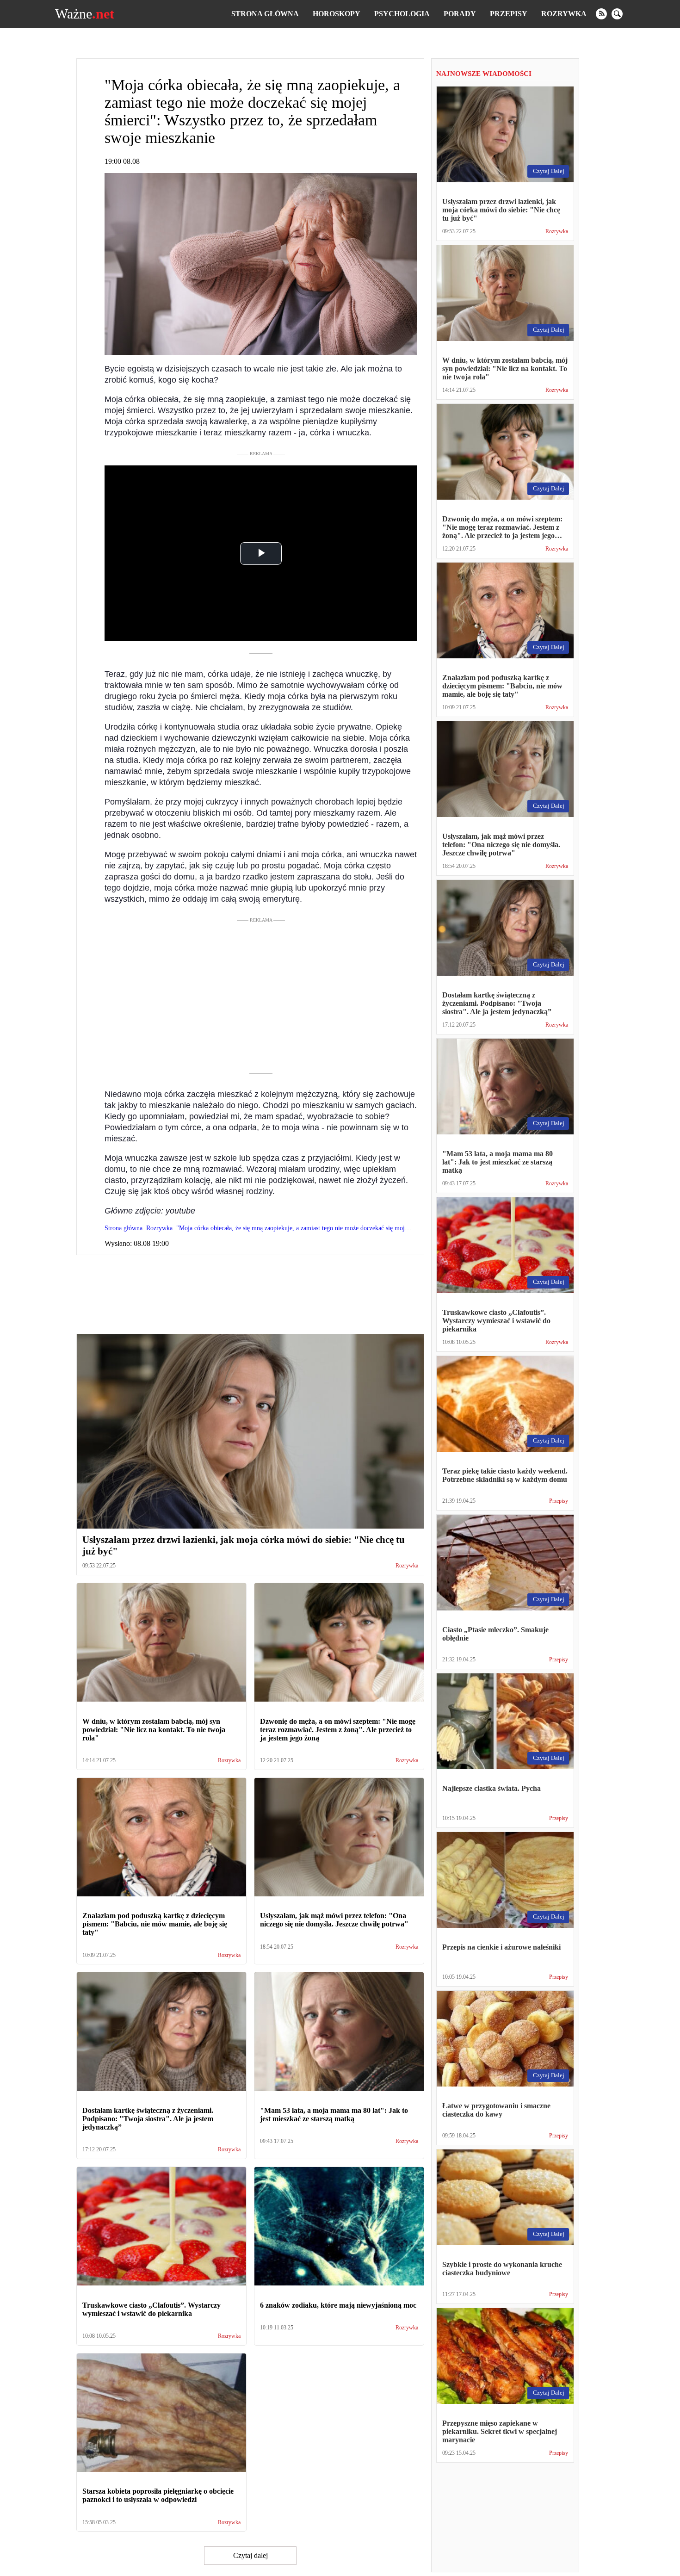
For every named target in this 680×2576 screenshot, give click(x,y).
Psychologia (402, 14)
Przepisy (509, 14)
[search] (617, 14)
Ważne (85, 14)
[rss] (601, 14)
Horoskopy (337, 14)
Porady (460, 14)
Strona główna (265, 14)
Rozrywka (564, 14)
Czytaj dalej (250, 2555)
